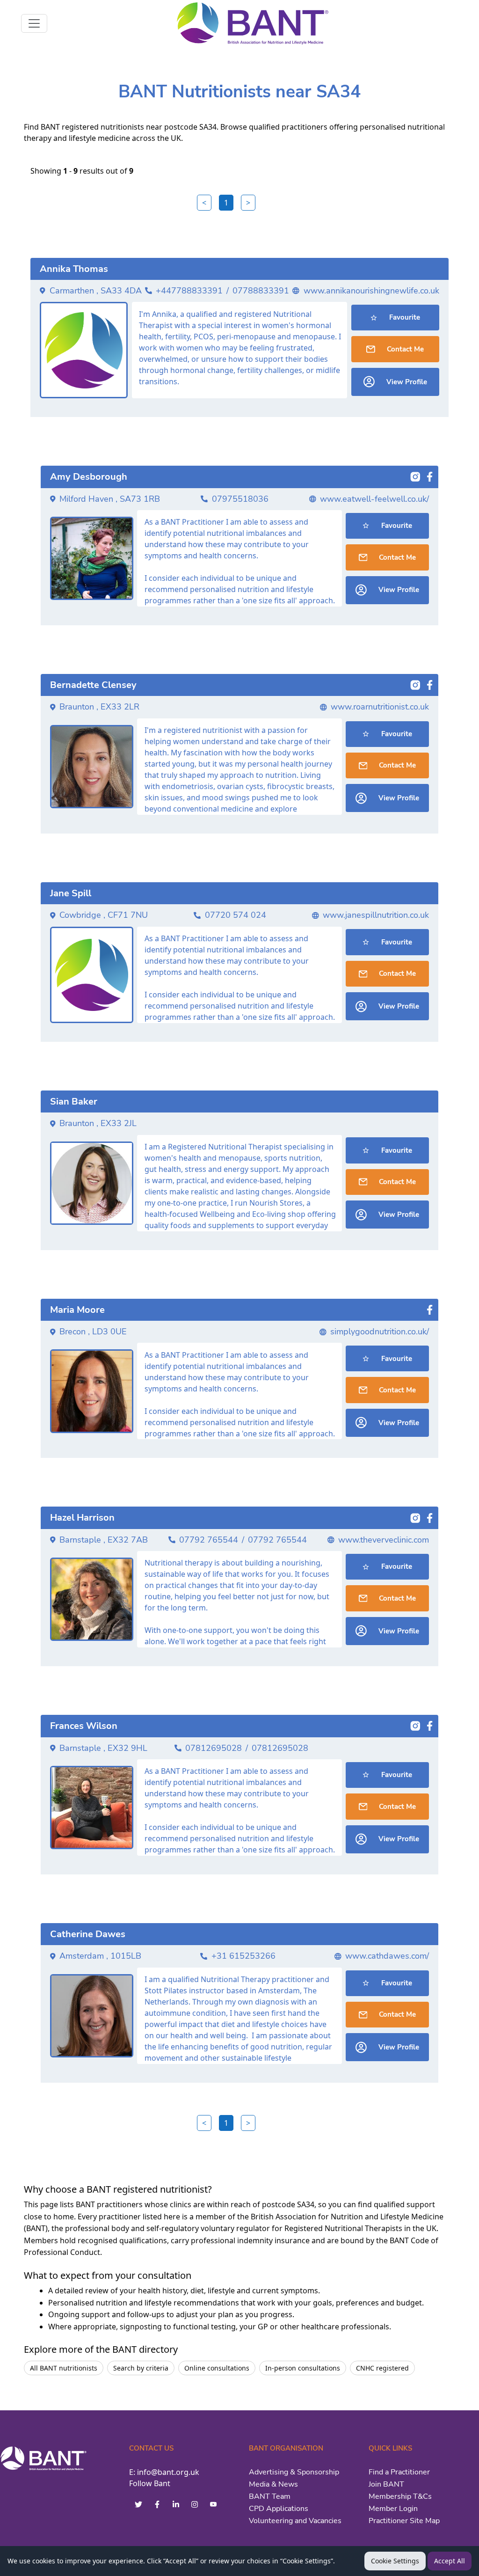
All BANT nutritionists (64, 2368)
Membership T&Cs (400, 2496)
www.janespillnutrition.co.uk (376, 915)
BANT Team (270, 2496)
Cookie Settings (395, 2561)
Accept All (450, 2561)
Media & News (273, 2484)
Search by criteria (141, 2368)
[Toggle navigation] (34, 23)
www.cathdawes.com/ (387, 1956)
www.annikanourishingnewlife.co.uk (371, 291)
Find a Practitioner (399, 2472)
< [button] (204, 203)
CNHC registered (382, 2368)
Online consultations (217, 2368)
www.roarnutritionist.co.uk (380, 707)
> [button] (248, 203)
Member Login (393, 2509)
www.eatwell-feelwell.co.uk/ (374, 499)
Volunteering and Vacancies (295, 2521)
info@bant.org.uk (168, 2472)
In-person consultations (303, 2368)
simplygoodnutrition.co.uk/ (380, 1332)
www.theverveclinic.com (384, 1540)
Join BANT (386, 2484)
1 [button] (226, 203)
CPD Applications (279, 2509)
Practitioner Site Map (404, 2521)
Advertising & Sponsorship (294, 2472)
